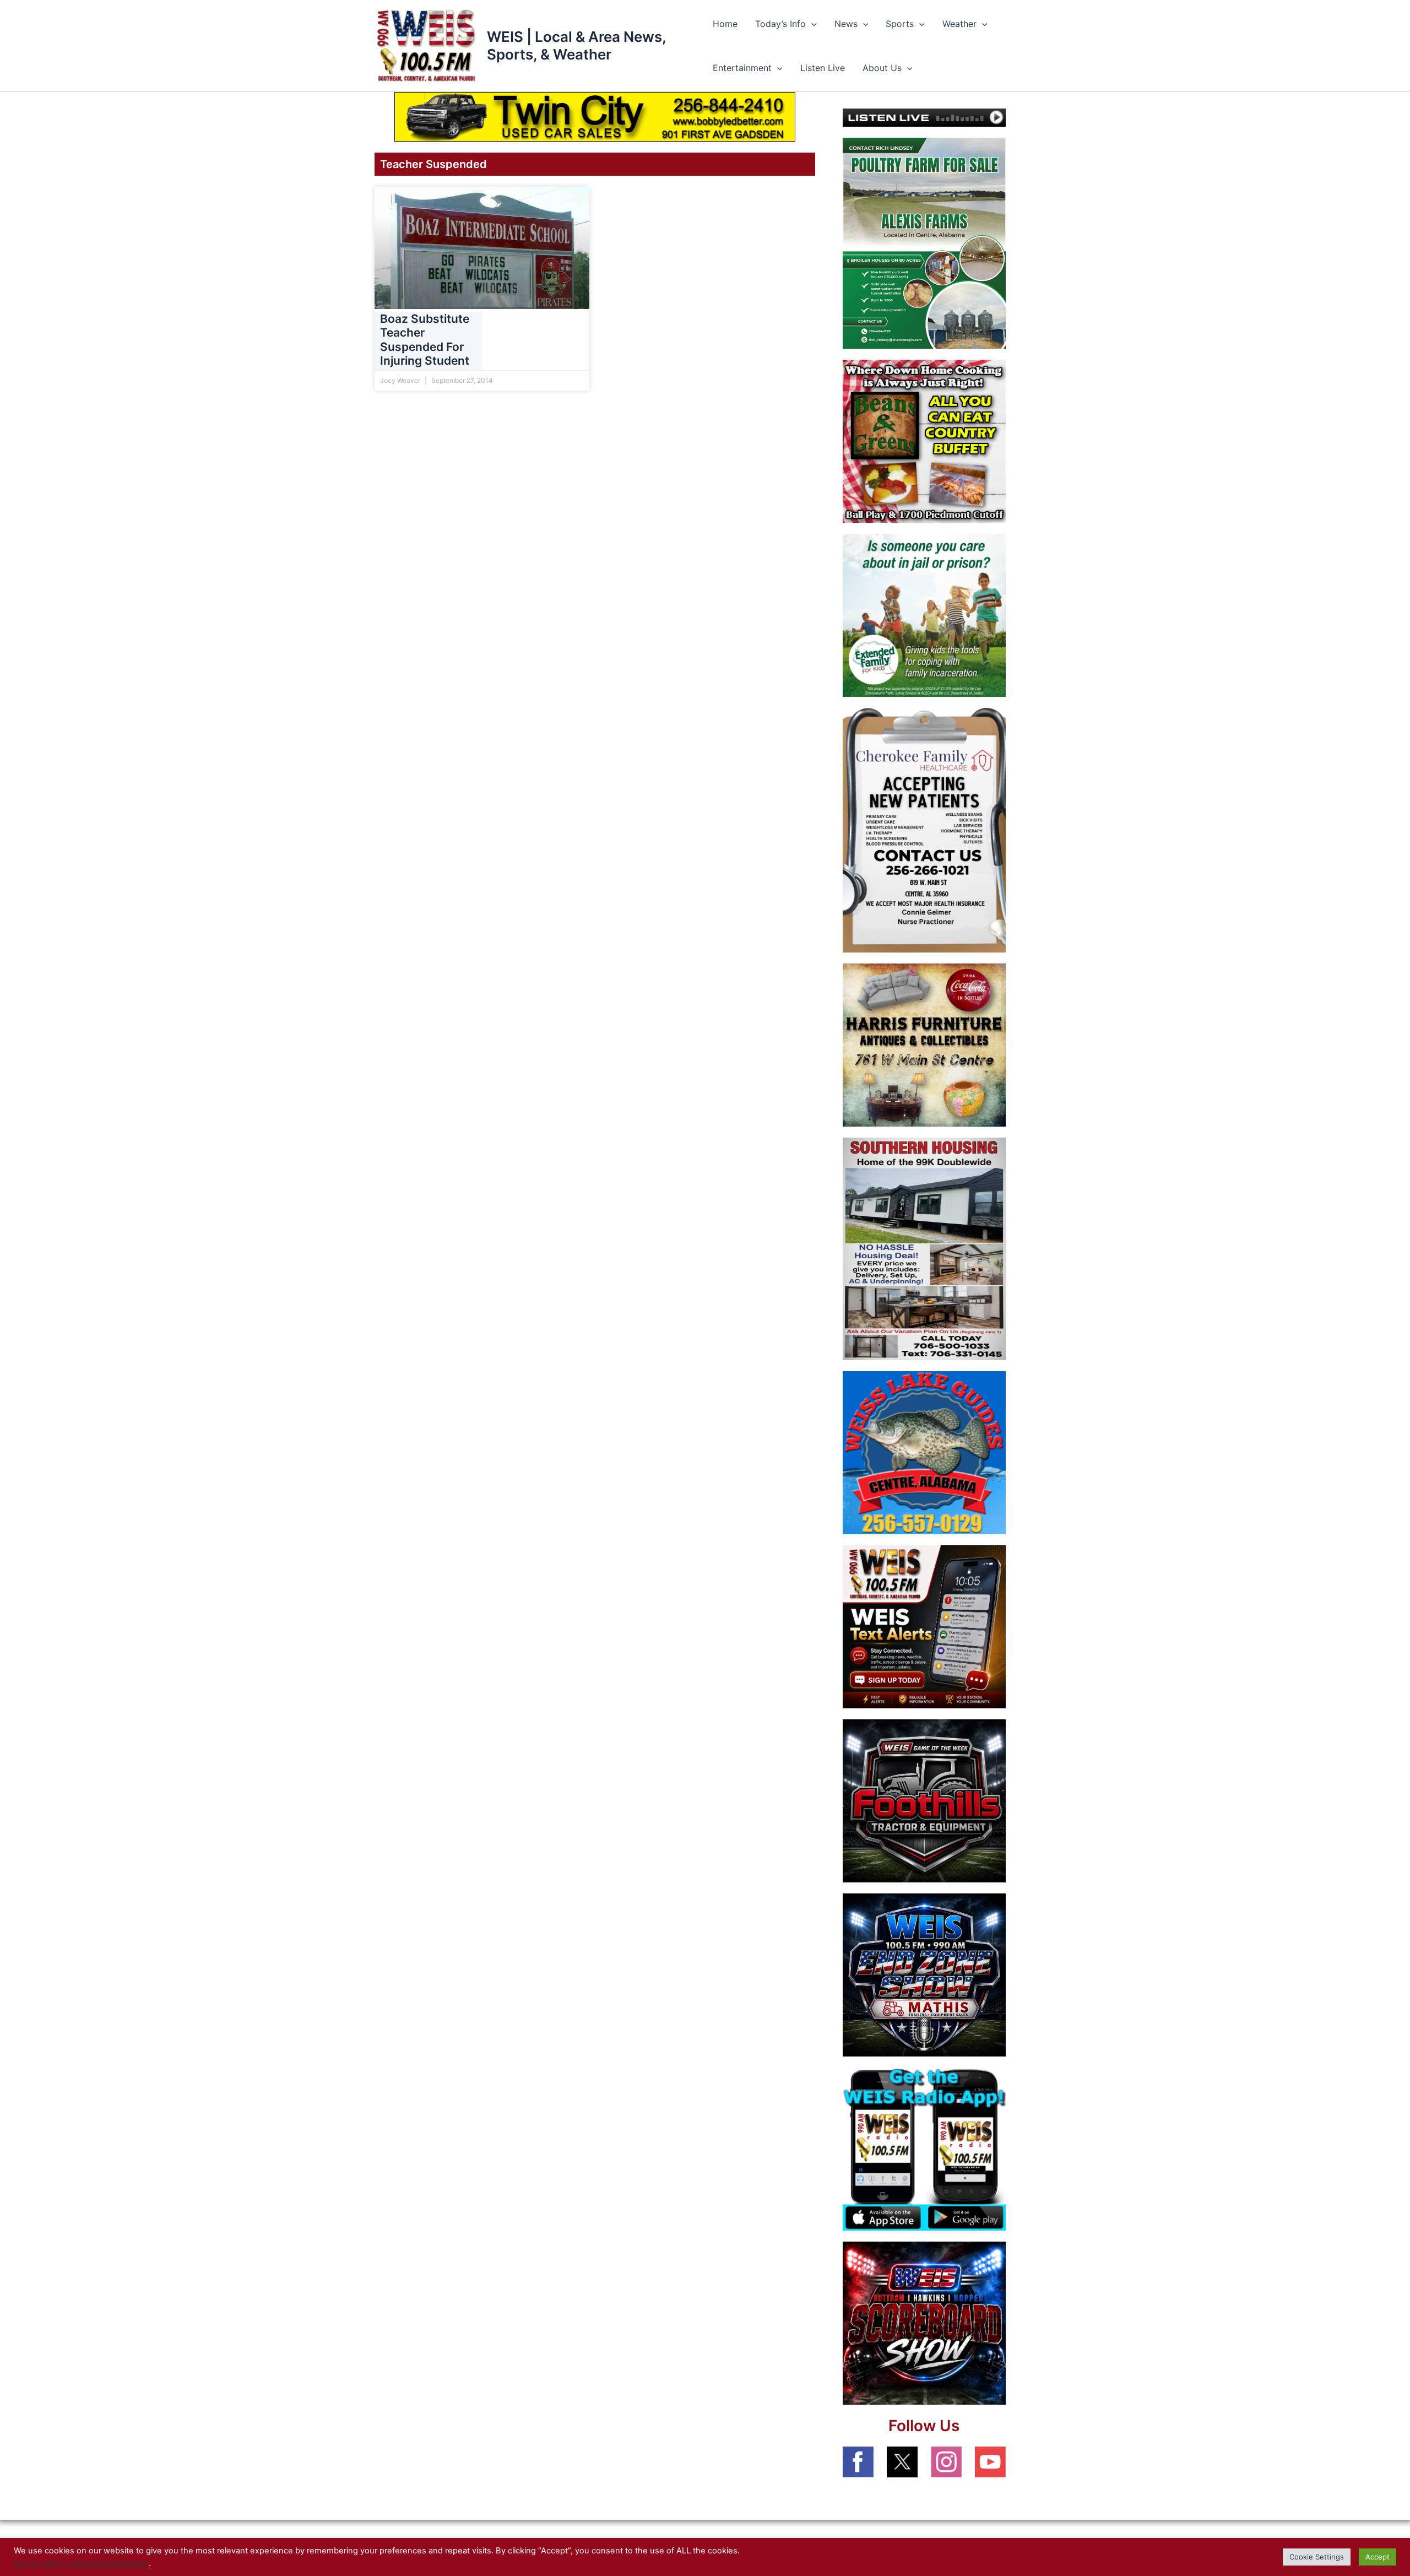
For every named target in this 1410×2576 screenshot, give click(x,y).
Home (725, 24)
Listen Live (823, 68)
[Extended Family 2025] (924, 615)
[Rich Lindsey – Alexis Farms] (924, 242)
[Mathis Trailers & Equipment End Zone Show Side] (924, 1974)
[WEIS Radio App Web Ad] (924, 2148)
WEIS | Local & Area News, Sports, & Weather (576, 45)
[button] (811, 24)
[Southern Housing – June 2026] (924, 1248)
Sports (900, 24)
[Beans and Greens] (924, 441)
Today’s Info (780, 24)
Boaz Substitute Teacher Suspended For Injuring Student (425, 340)
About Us (882, 68)
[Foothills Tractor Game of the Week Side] (924, 1800)
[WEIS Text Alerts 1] (924, 1626)
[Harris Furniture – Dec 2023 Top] (924, 1045)
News (846, 24)
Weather (959, 24)
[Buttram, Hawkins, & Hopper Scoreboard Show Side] (924, 2322)
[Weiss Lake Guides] (924, 1452)
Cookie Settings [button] (1317, 2557)
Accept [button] (1378, 2557)
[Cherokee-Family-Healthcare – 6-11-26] (924, 830)
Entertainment (742, 68)
